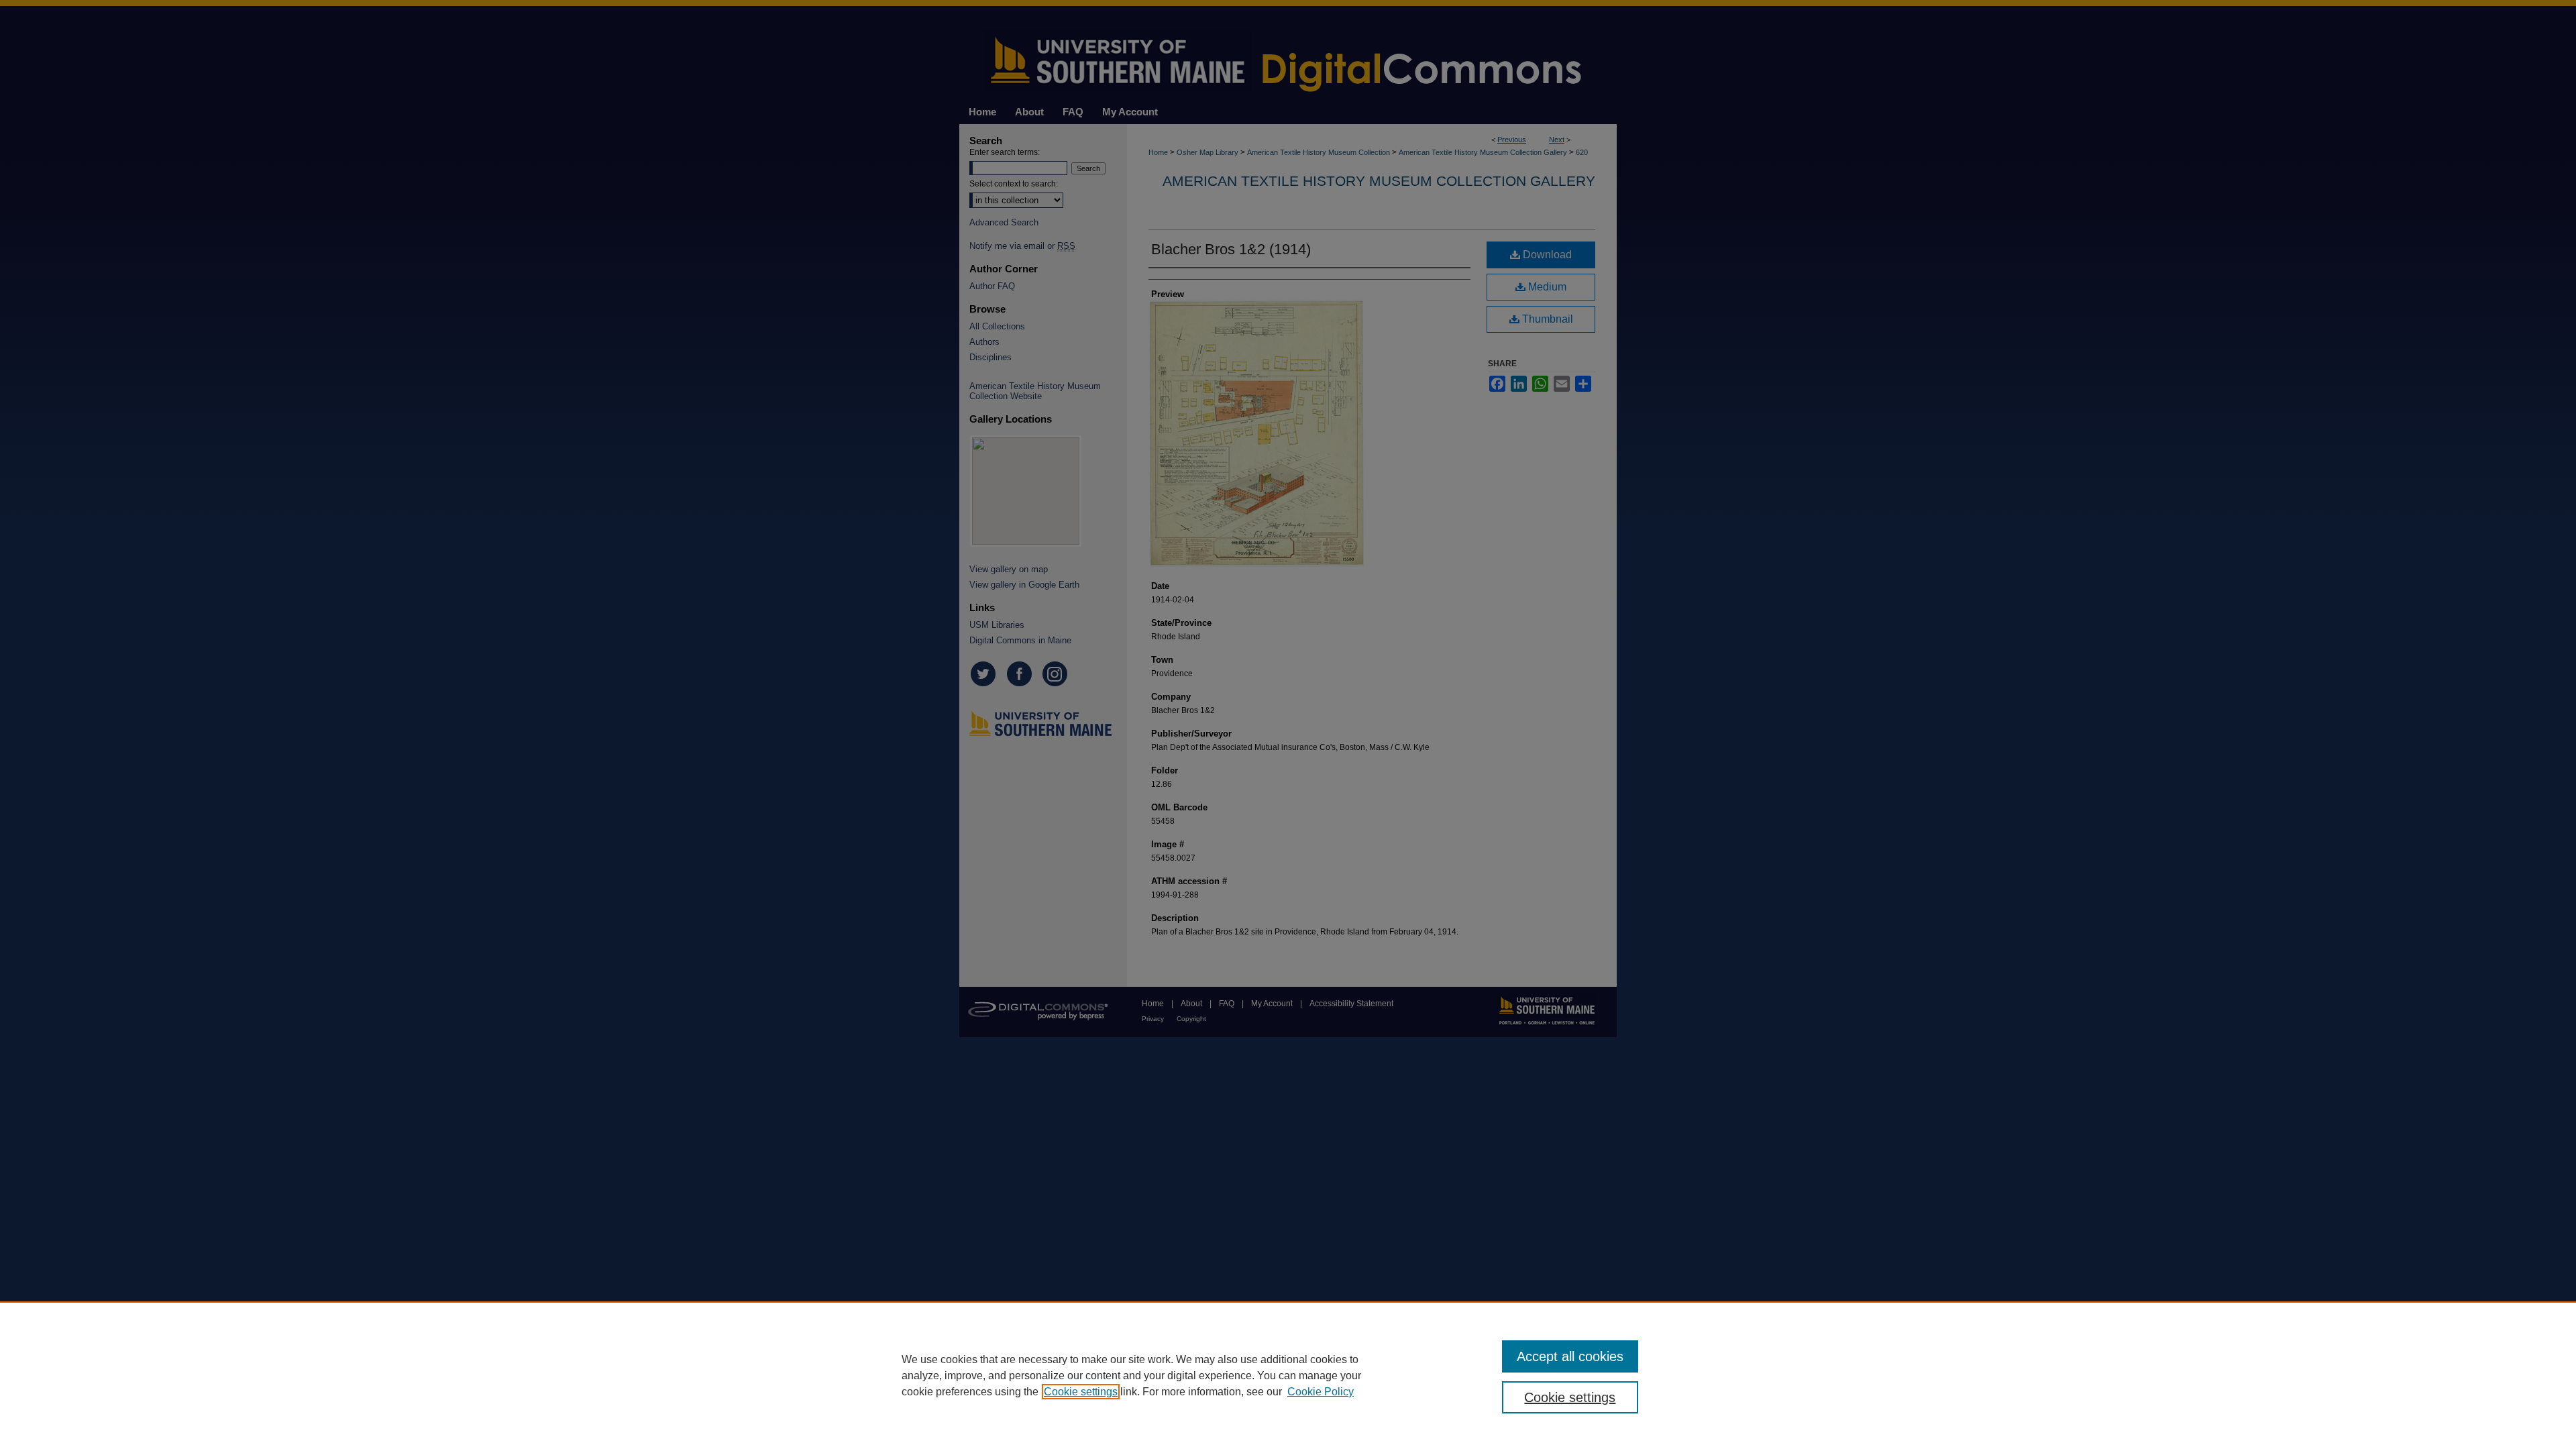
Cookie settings (1081, 1392)
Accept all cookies (1570, 1356)
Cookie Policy (1321, 1392)
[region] (1288, 1375)
